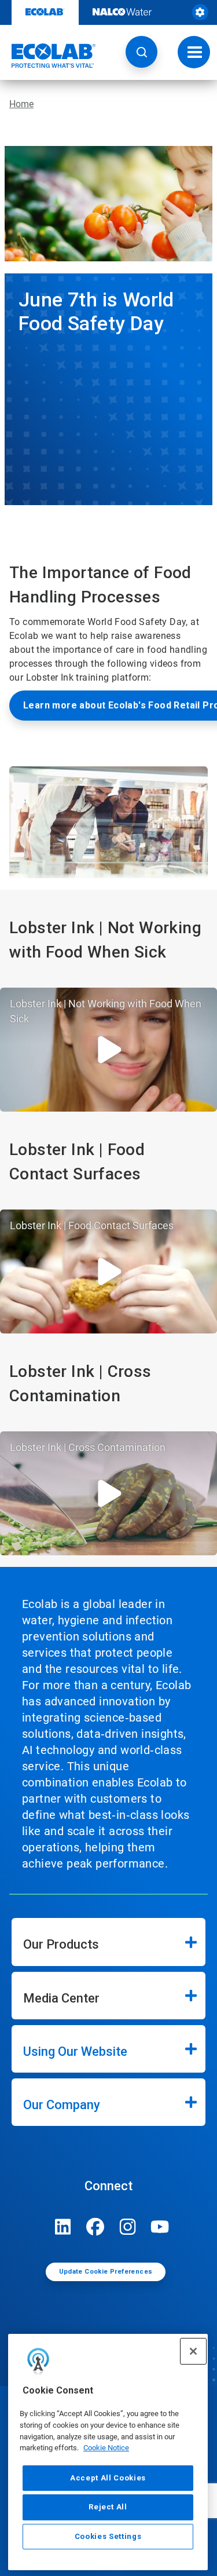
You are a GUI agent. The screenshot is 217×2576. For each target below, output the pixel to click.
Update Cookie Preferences (106, 2272)
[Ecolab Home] (48, 56)
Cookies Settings (108, 2536)
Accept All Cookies (108, 2478)
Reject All (108, 2507)
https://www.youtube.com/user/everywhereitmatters (160, 2227)
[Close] (193, 2351)
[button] (141, 52)
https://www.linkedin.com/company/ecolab (63, 2227)
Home (21, 104)
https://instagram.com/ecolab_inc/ (128, 2227)
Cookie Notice (106, 2448)
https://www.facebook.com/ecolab (95, 2227)
